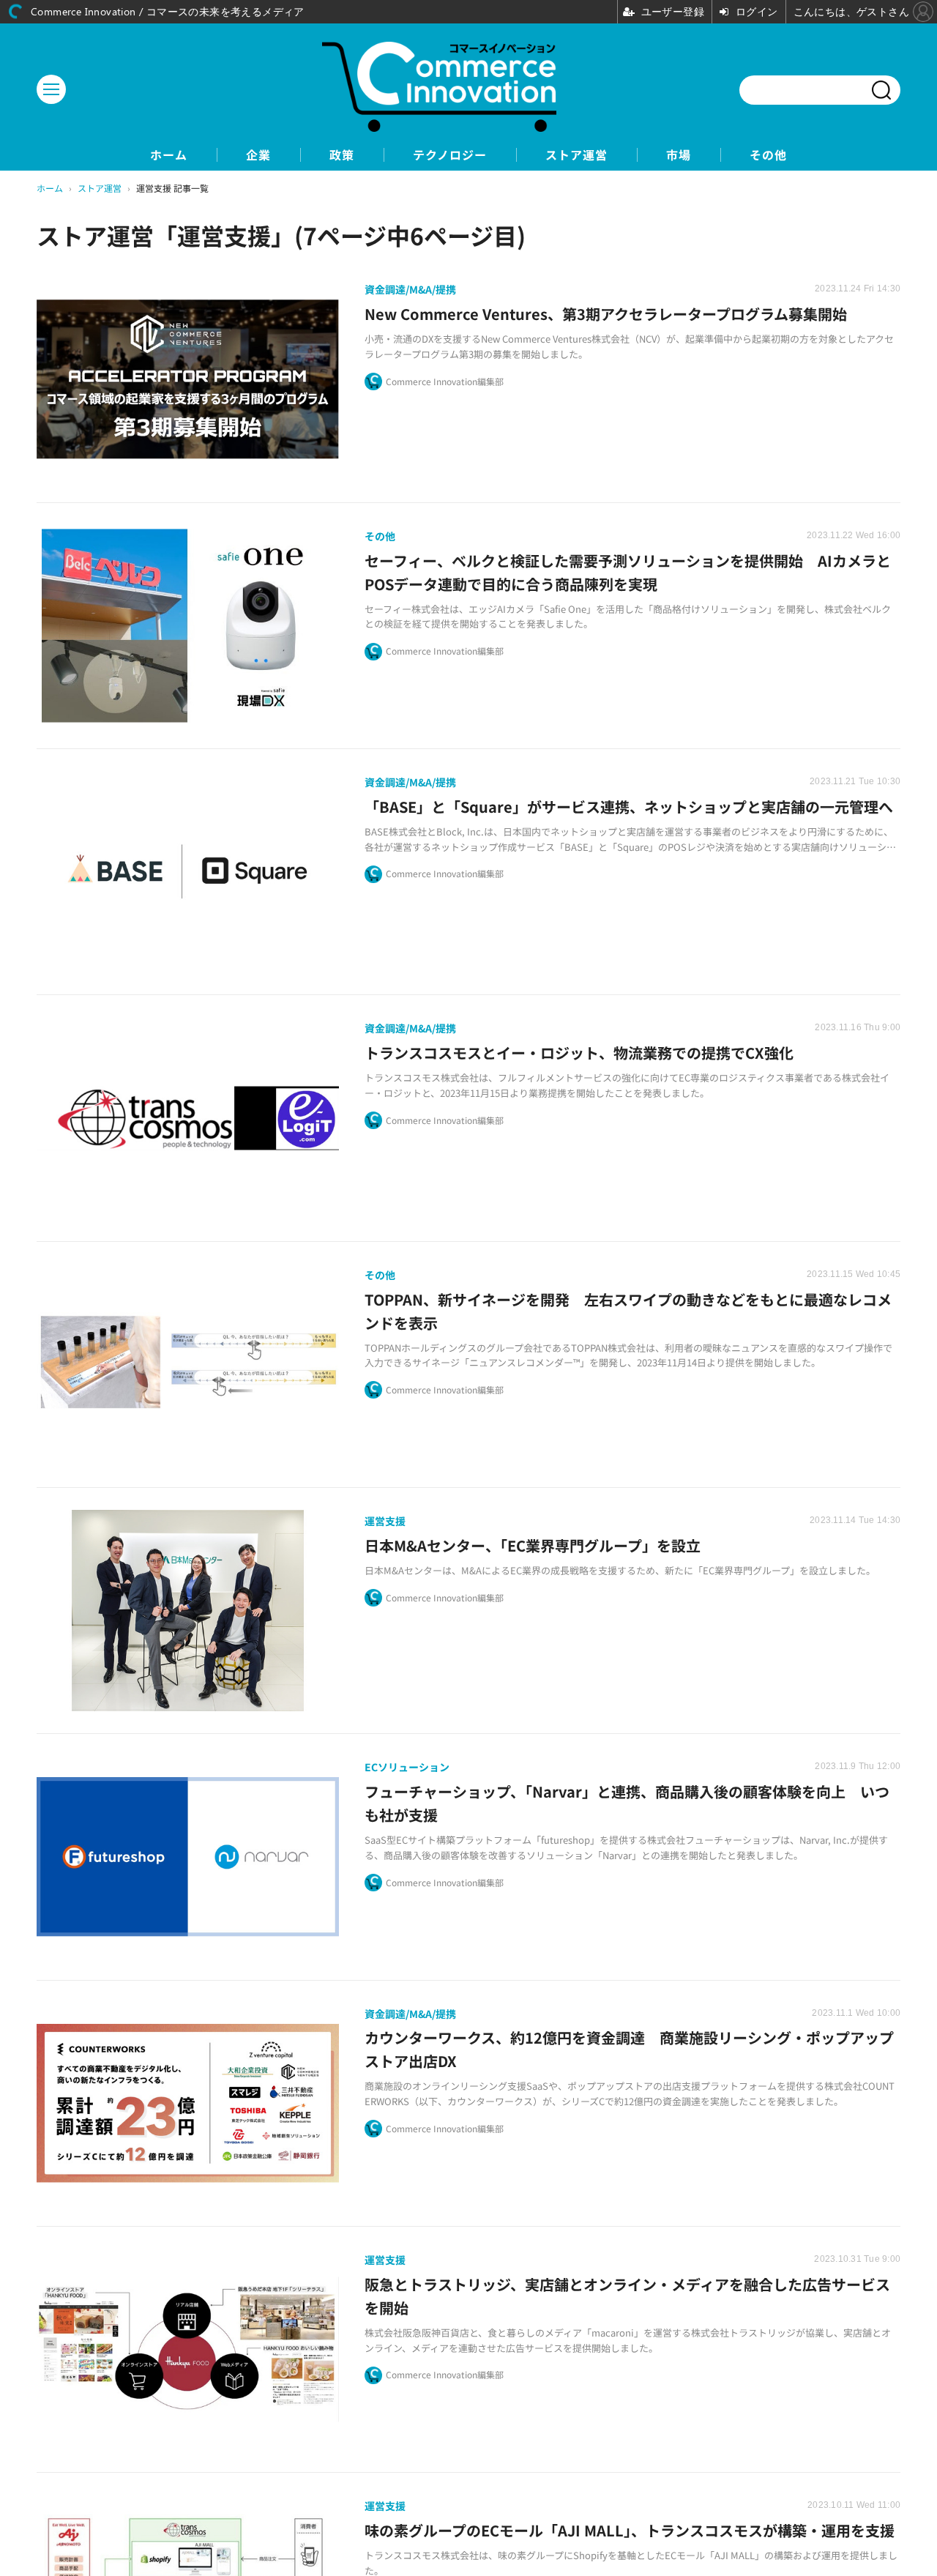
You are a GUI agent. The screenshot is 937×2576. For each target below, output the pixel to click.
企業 (258, 155)
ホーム (169, 155)
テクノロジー (450, 155)
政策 (342, 155)
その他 (768, 155)
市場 (679, 155)
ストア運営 (576, 155)
